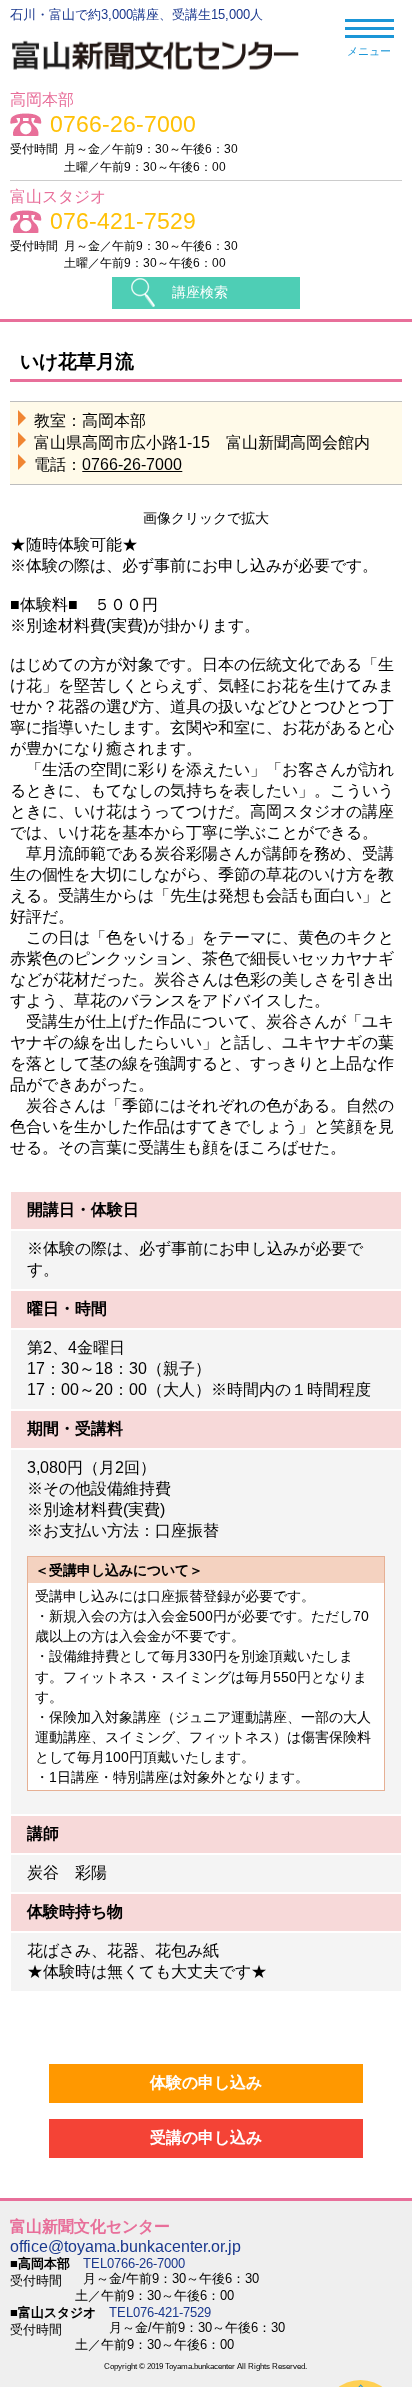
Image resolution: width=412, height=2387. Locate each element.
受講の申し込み (206, 2137)
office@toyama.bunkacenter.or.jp (125, 2246)
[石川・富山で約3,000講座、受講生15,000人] (166, 74)
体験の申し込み (206, 2082)
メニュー (369, 51)
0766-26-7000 (123, 124)
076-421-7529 (123, 221)
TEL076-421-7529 (160, 2312)
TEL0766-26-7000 (134, 2263)
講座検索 (200, 292)
